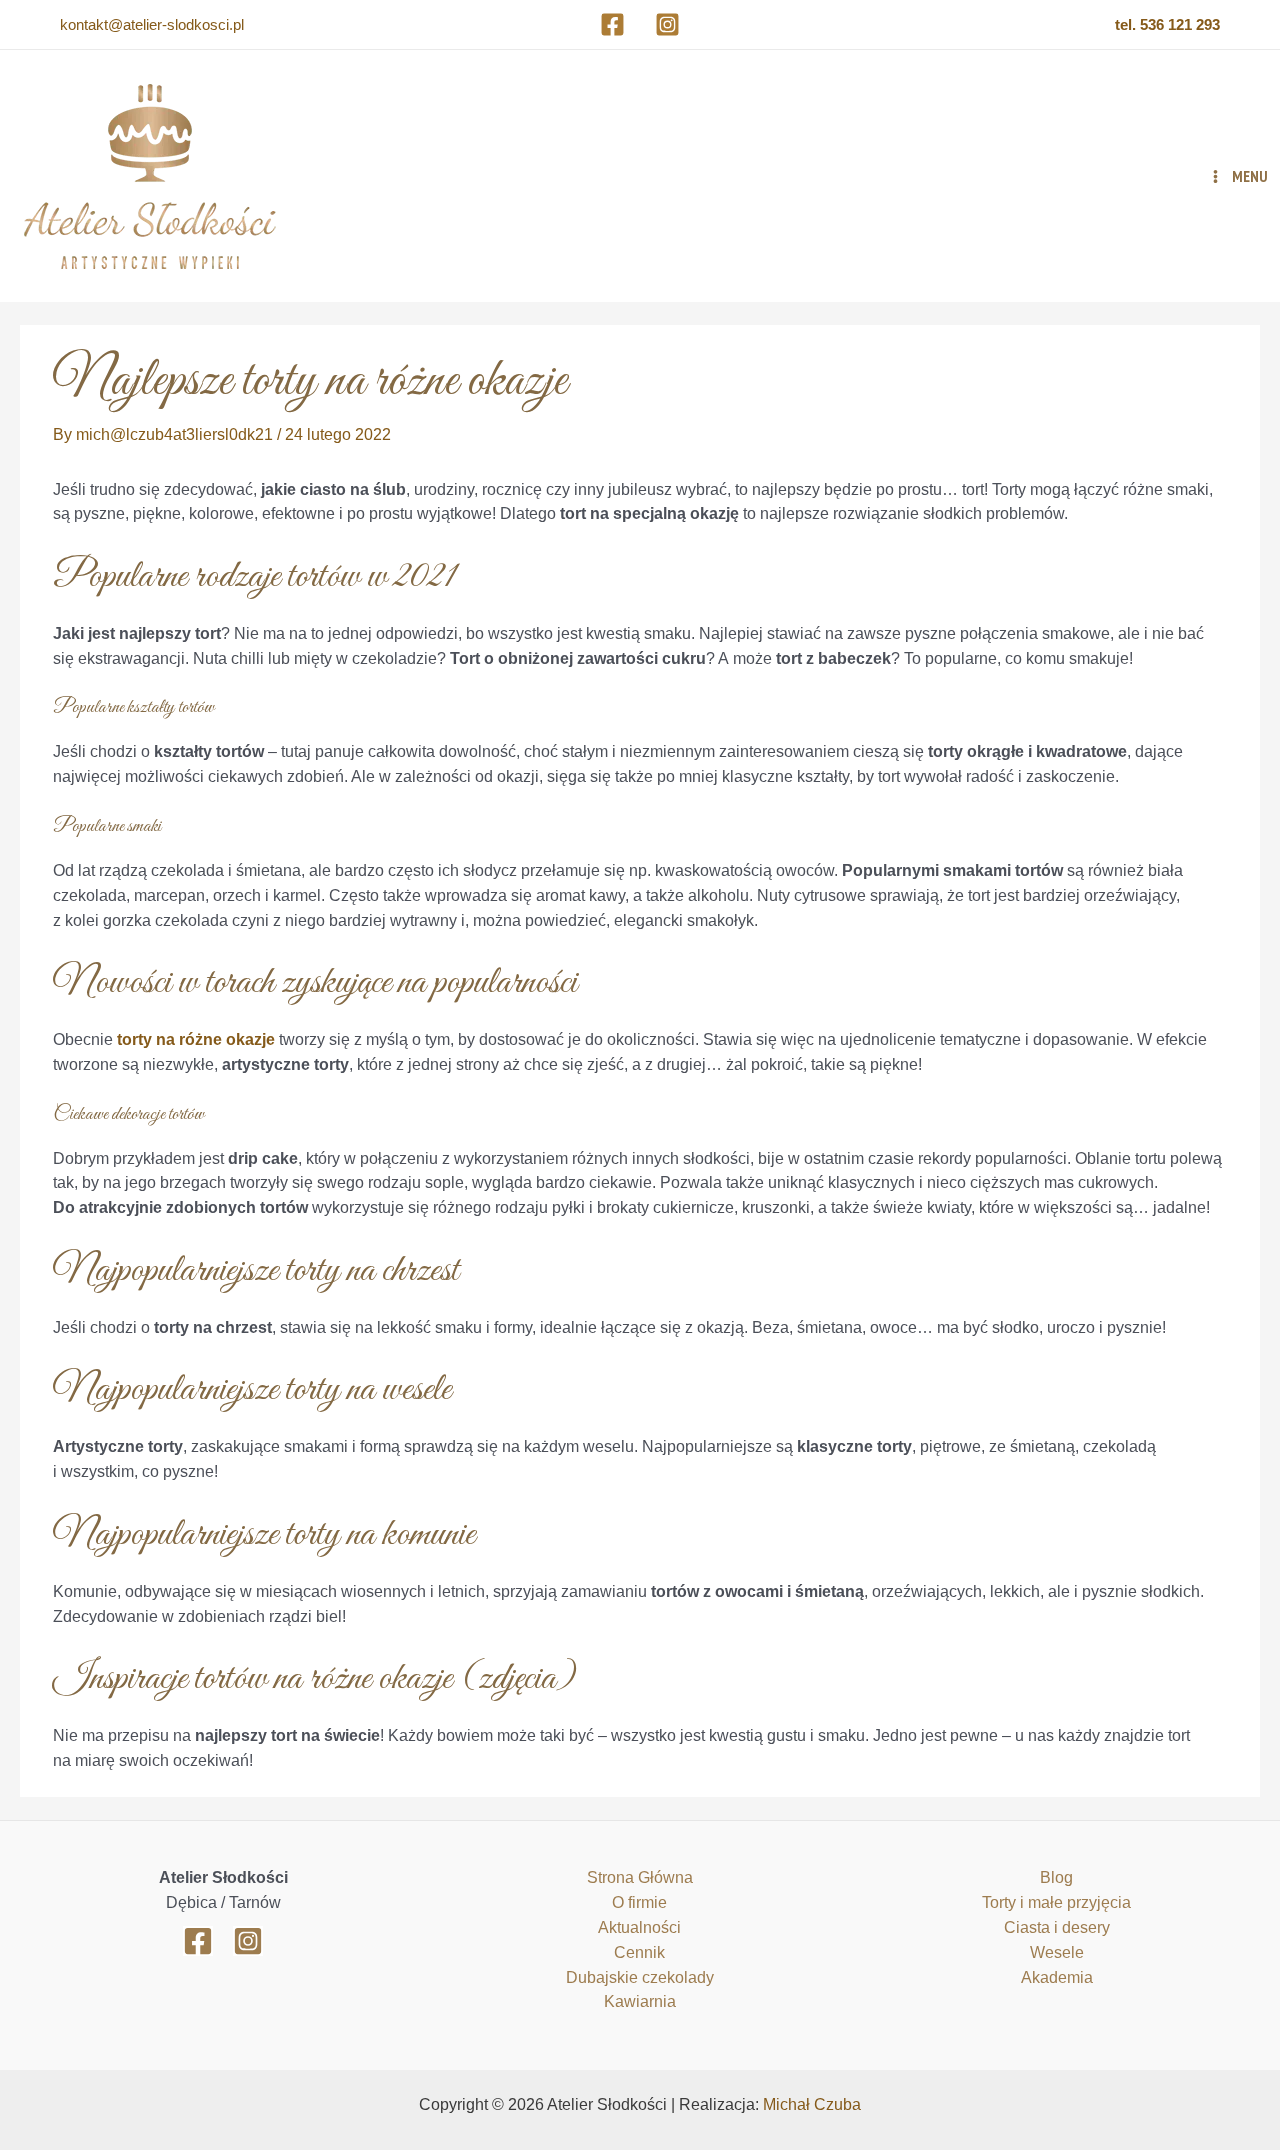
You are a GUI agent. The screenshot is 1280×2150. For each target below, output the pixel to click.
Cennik (639, 1952)
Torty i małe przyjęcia (1056, 1902)
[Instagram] (667, 24)
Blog (1056, 1877)
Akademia (1057, 1977)
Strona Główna (640, 1877)
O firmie (639, 1902)
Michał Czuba (812, 2104)
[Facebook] (612, 24)
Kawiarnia (640, 2001)
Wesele (1057, 1952)
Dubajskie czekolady (640, 1977)
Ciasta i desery (1057, 1927)
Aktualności (639, 1927)
